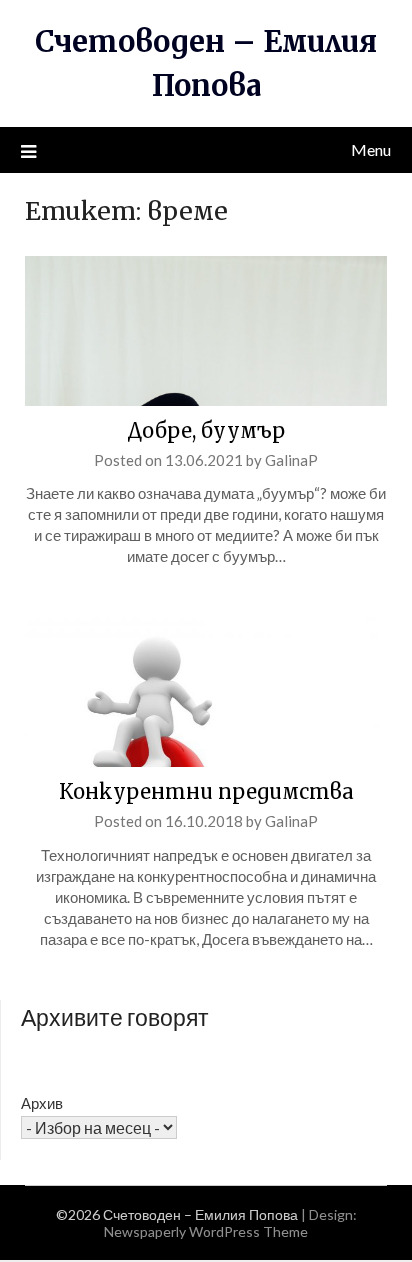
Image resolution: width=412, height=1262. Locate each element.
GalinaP (291, 460)
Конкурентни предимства (206, 791)
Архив (42, 1103)
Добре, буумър (206, 430)
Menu (371, 149)
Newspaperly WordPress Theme (206, 1231)
